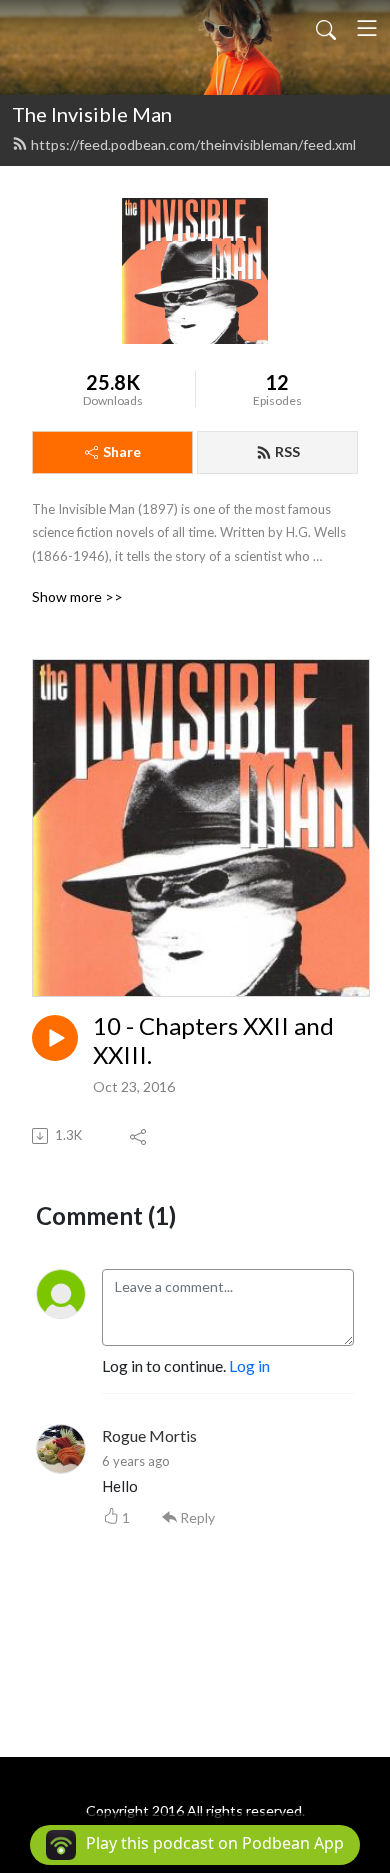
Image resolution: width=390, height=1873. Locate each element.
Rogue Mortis (149, 1435)
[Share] (139, 1136)
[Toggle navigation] (367, 28)
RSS (287, 451)
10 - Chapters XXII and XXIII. (213, 1040)
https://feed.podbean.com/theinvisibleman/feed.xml (193, 144)
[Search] (326, 28)
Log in (249, 1365)
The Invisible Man (92, 114)
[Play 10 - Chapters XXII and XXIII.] (55, 1038)
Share (122, 451)
